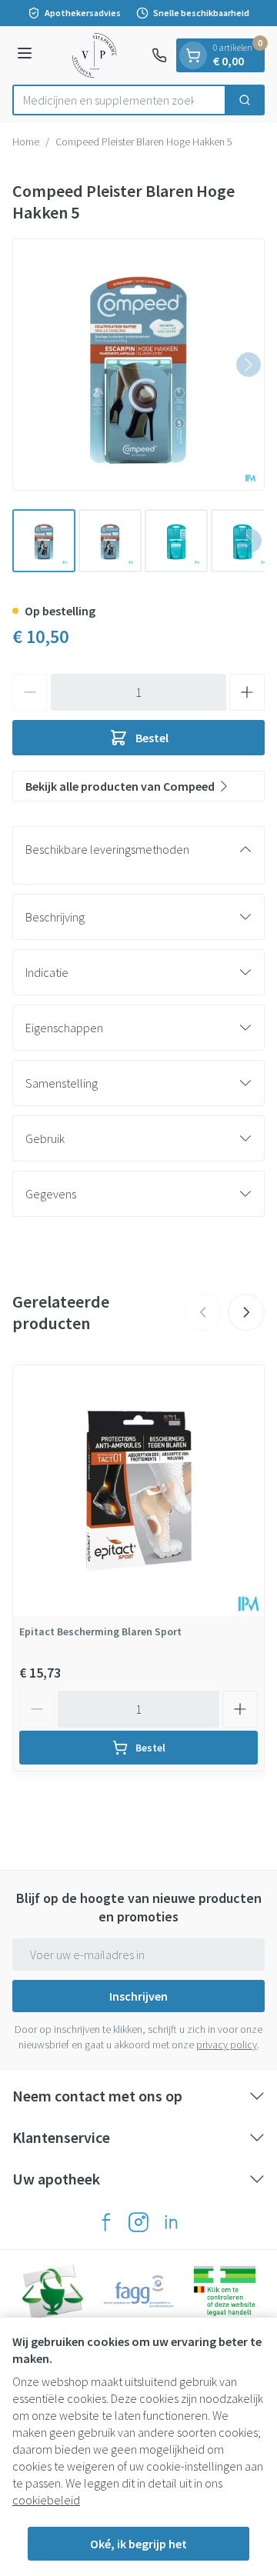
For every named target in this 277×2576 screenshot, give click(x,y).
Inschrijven (138, 1996)
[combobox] (119, 100)
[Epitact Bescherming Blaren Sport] (138, 1491)
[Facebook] (106, 2222)
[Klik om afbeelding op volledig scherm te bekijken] (138, 365)
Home (26, 142)
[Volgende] (249, 365)
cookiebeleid (46, 2500)
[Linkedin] (171, 2222)
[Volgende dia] (246, 1312)
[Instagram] (138, 2222)
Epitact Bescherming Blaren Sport (100, 1631)
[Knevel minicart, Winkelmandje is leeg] (193, 55)
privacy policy (227, 2044)
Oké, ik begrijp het (138, 2544)
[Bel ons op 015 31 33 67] (159, 55)
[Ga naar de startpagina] (94, 55)
